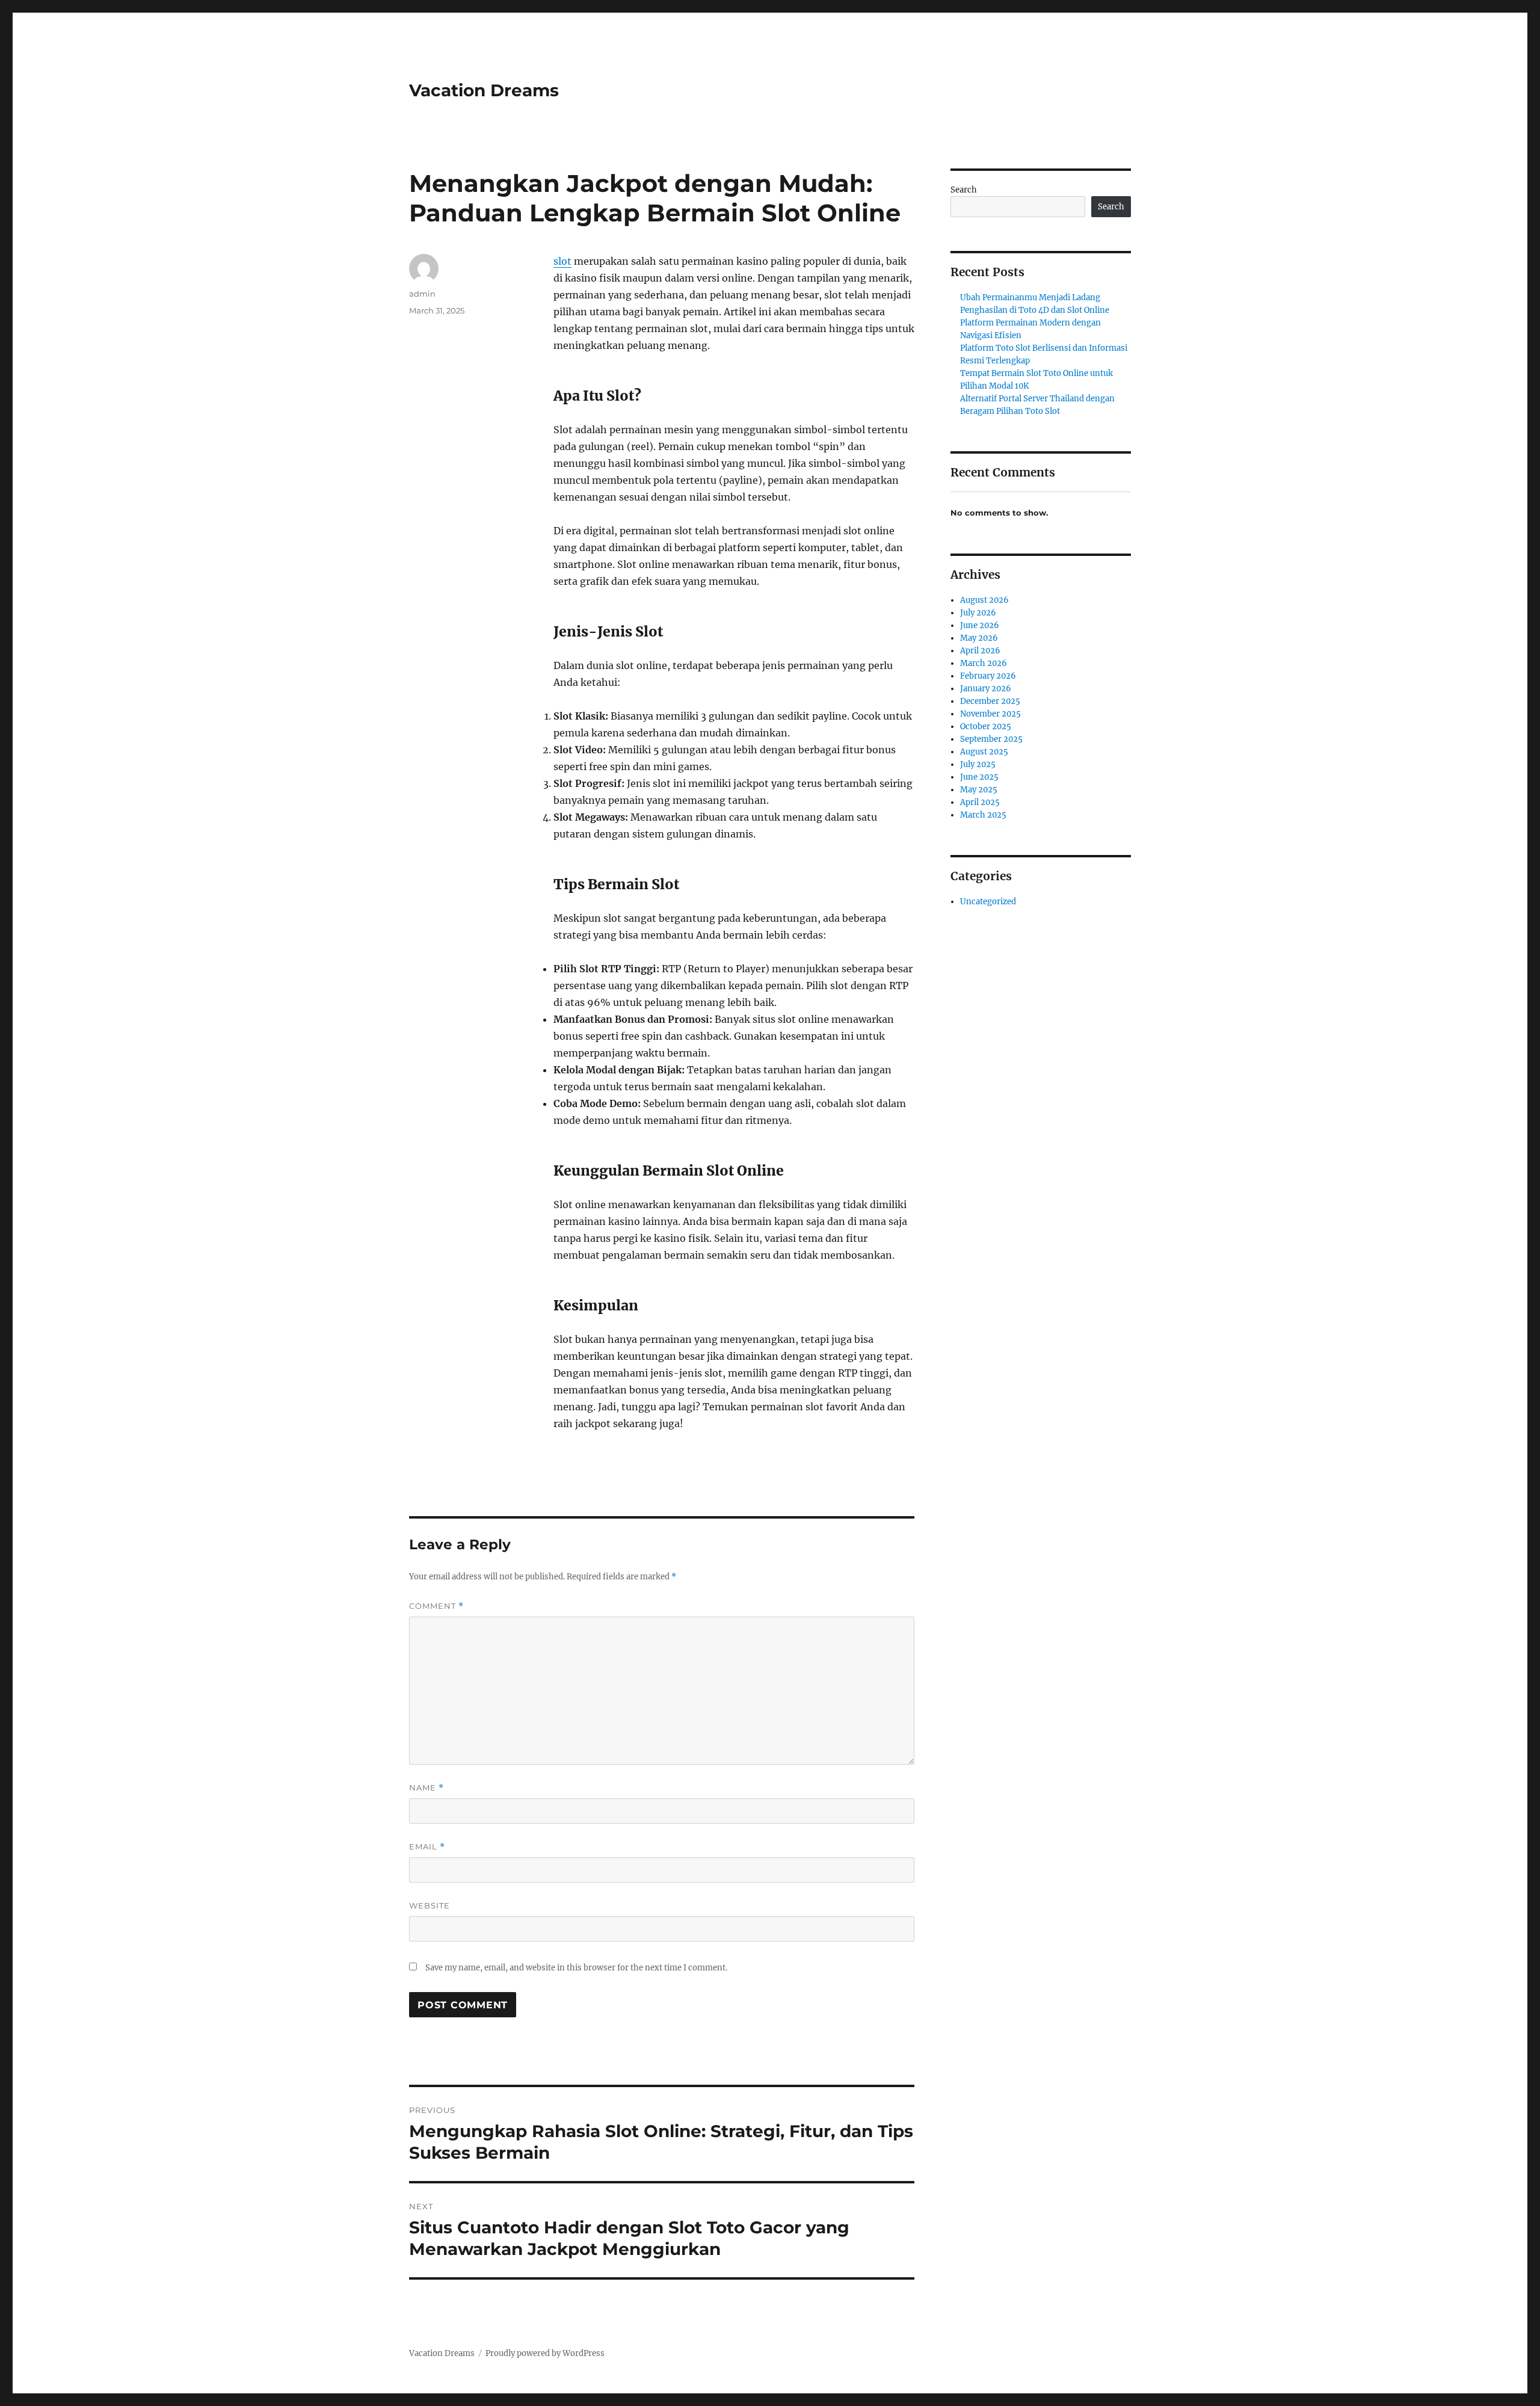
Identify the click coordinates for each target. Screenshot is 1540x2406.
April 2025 (980, 802)
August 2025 (984, 752)
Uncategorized (988, 902)
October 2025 (986, 726)
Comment (436, 1606)
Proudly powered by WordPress (545, 2353)
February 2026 (988, 676)
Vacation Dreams (484, 90)
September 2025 (991, 739)
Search (964, 190)
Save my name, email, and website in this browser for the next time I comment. (576, 1968)
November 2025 (990, 714)
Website (430, 1905)
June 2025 (979, 777)
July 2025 (978, 764)
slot (562, 261)
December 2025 (990, 701)
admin (422, 294)
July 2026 (978, 613)
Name (427, 1788)
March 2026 (984, 663)
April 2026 (980, 651)
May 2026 (979, 638)
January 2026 (986, 689)
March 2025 (983, 815)
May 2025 (979, 790)
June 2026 (980, 625)
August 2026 (984, 600)
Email (427, 1847)
